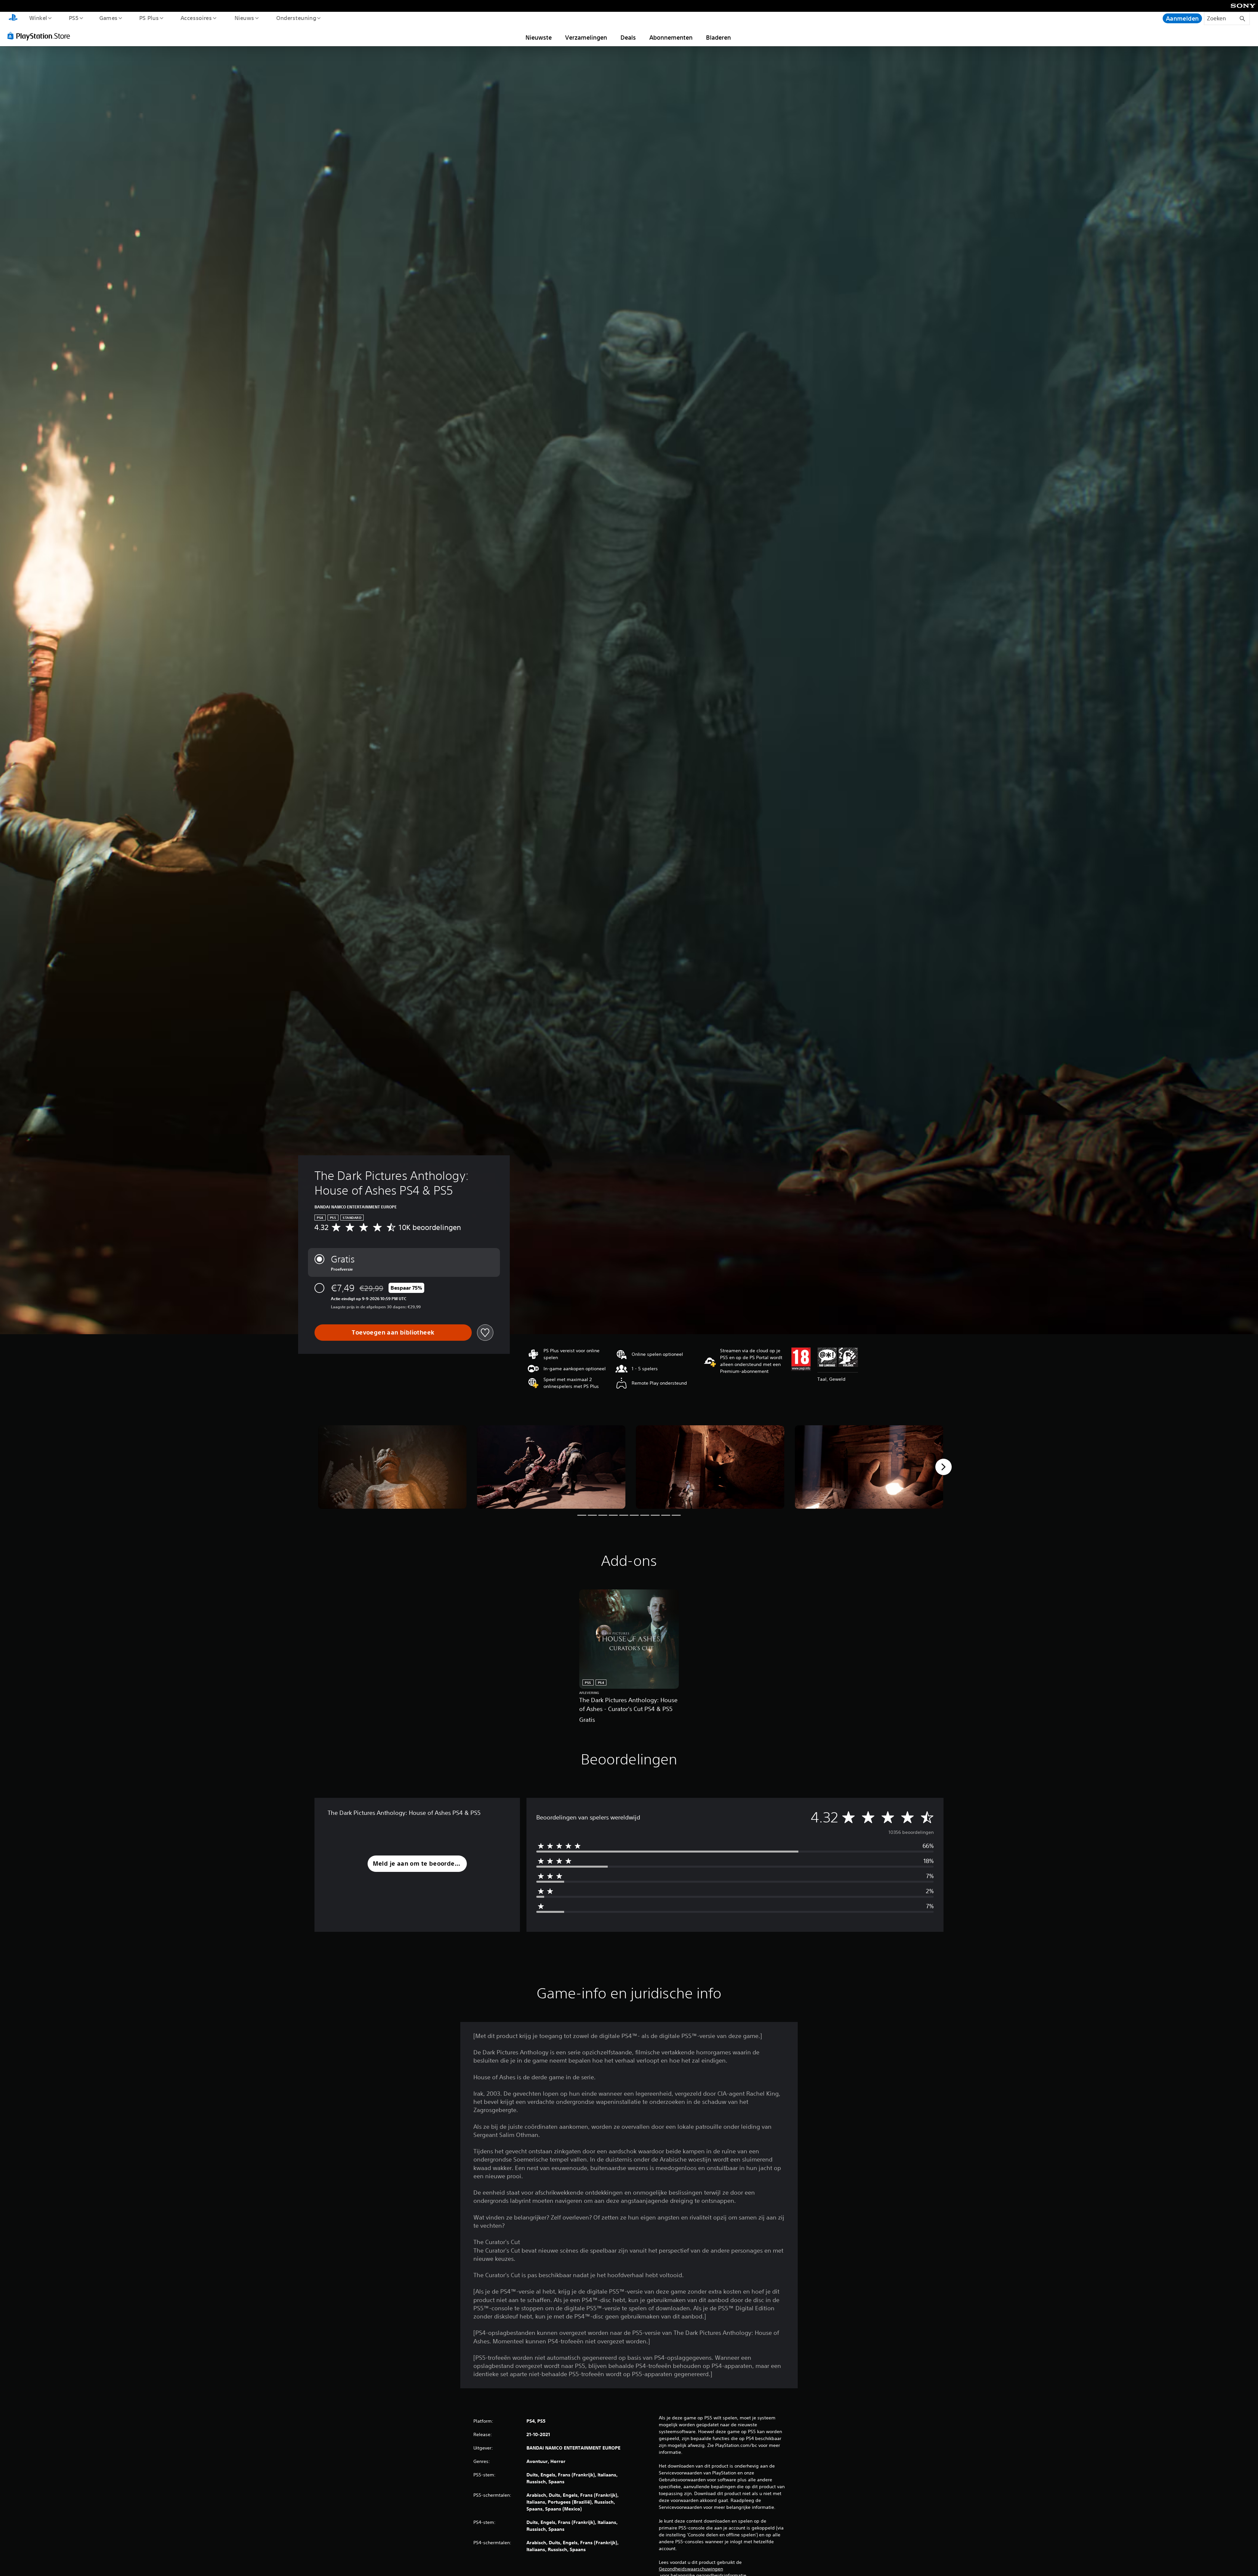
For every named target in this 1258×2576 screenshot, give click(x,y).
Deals (628, 37)
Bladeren (718, 37)
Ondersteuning (296, 18)
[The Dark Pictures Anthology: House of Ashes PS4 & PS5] (392, 1467)
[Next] (943, 1467)
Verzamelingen (586, 37)
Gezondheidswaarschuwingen (691, 2569)
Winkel (38, 18)
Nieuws (244, 18)
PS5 (74, 18)
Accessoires (196, 18)
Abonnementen (671, 37)
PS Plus (149, 18)
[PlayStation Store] (41, 36)
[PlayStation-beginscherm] (13, 18)
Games (108, 18)
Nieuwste (539, 37)
